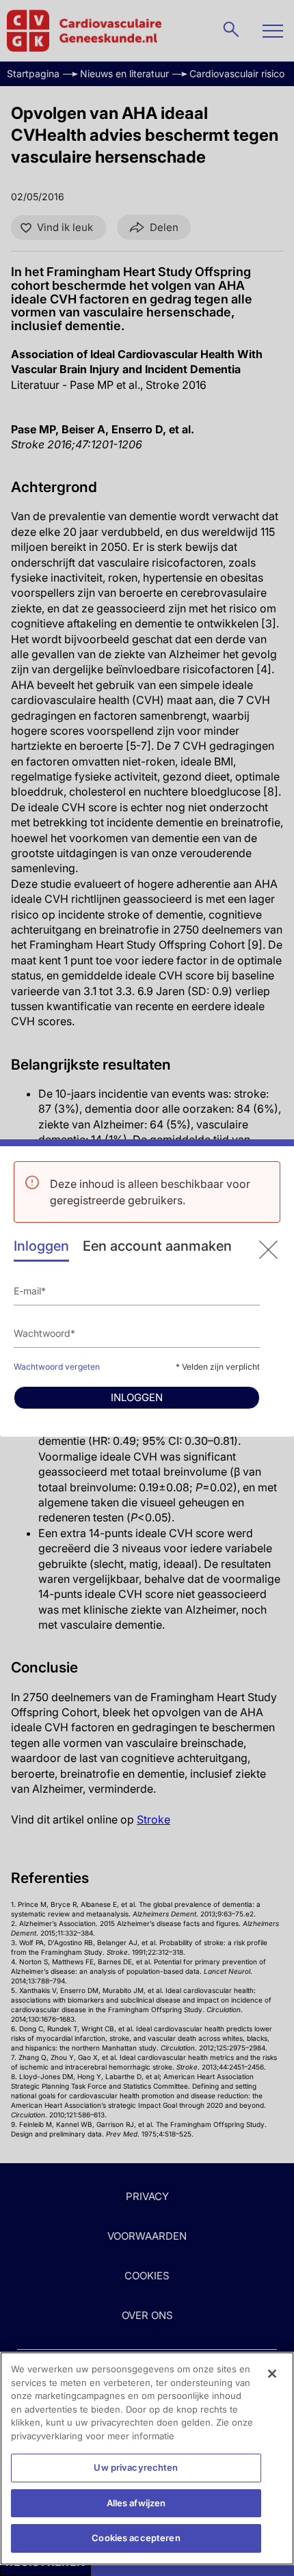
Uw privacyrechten (136, 2467)
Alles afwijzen (136, 2503)
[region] (147, 2458)
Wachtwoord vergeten (57, 1367)
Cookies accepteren (136, 2538)
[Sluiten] (272, 2374)
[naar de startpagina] (268, 1250)
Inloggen (41, 1246)
